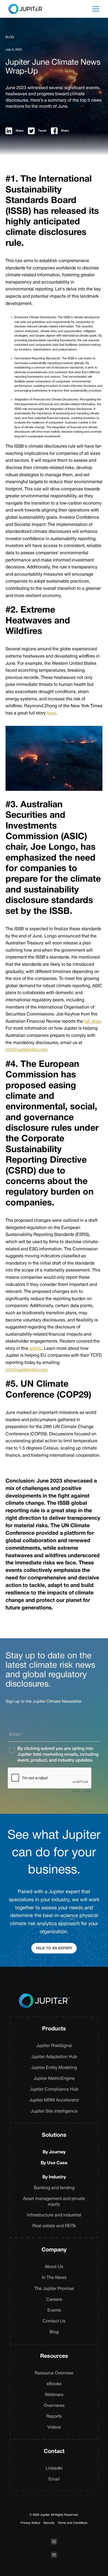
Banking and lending (54, 2188)
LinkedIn (54, 2469)
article (36, 1349)
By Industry (54, 2177)
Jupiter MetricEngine (54, 2079)
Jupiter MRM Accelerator (54, 2100)
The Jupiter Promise (54, 2289)
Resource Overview (54, 2373)
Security (49, 2523)
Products (54, 2029)
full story (92, 1022)
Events (54, 2311)
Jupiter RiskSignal (54, 2046)
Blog (54, 2332)
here (51, 713)
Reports (54, 2417)
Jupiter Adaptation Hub (54, 2057)
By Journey (54, 2152)
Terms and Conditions (73, 2523)
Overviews (54, 2406)
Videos (54, 2427)
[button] (96, 9)
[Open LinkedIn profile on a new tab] (54, 2542)
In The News (54, 2278)
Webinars (54, 2395)
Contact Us (54, 2321)
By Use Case (54, 2163)
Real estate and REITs (54, 2226)
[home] (25, 9)
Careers (54, 2300)
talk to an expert (54, 1948)
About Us (54, 2267)
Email (54, 2479)
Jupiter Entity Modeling (54, 2068)
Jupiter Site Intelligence (54, 2111)
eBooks (54, 2384)
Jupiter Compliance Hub (54, 2090)
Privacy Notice (30, 2523)
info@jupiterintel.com (27, 1050)
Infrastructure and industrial (54, 2215)
